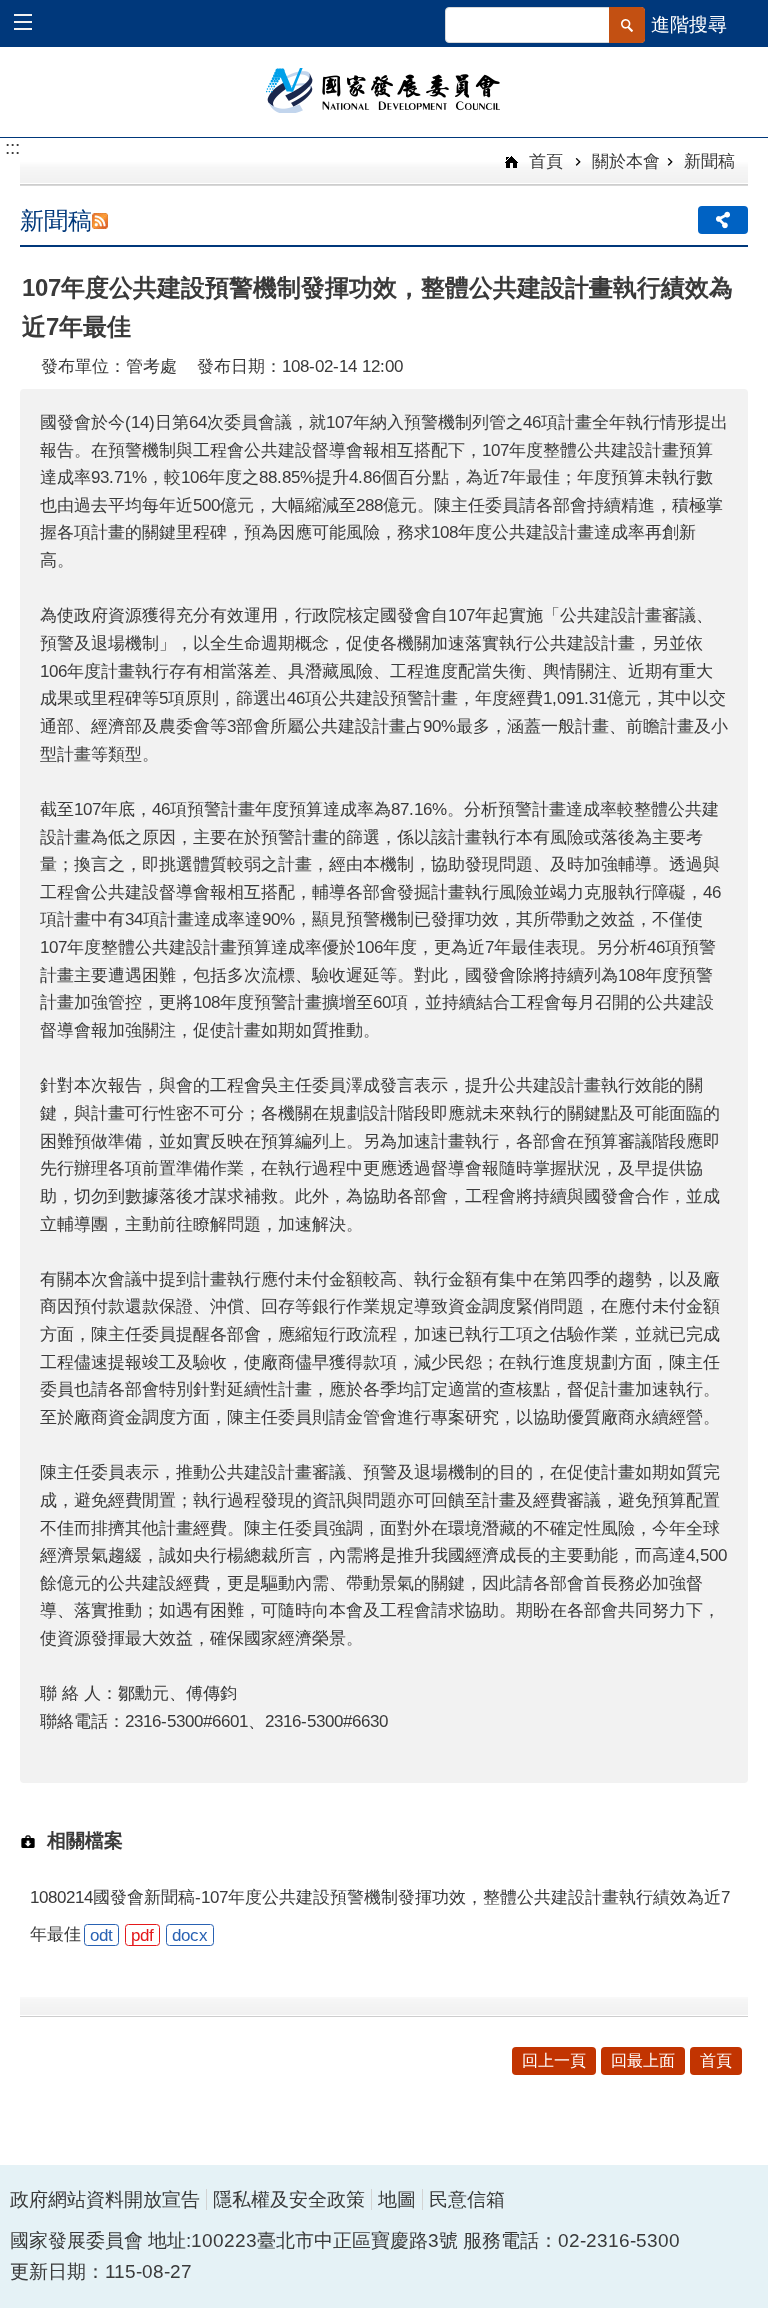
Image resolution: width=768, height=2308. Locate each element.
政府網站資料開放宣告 (105, 2199)
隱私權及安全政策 (289, 2199)
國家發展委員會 (384, 89)
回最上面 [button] (643, 2060)
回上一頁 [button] (554, 2060)
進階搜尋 (689, 24)
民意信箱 (467, 2199)
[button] (32, 24)
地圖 (397, 2199)
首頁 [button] (716, 2060)
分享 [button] (723, 220)
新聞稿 (709, 161)
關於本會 (626, 161)
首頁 (543, 161)
